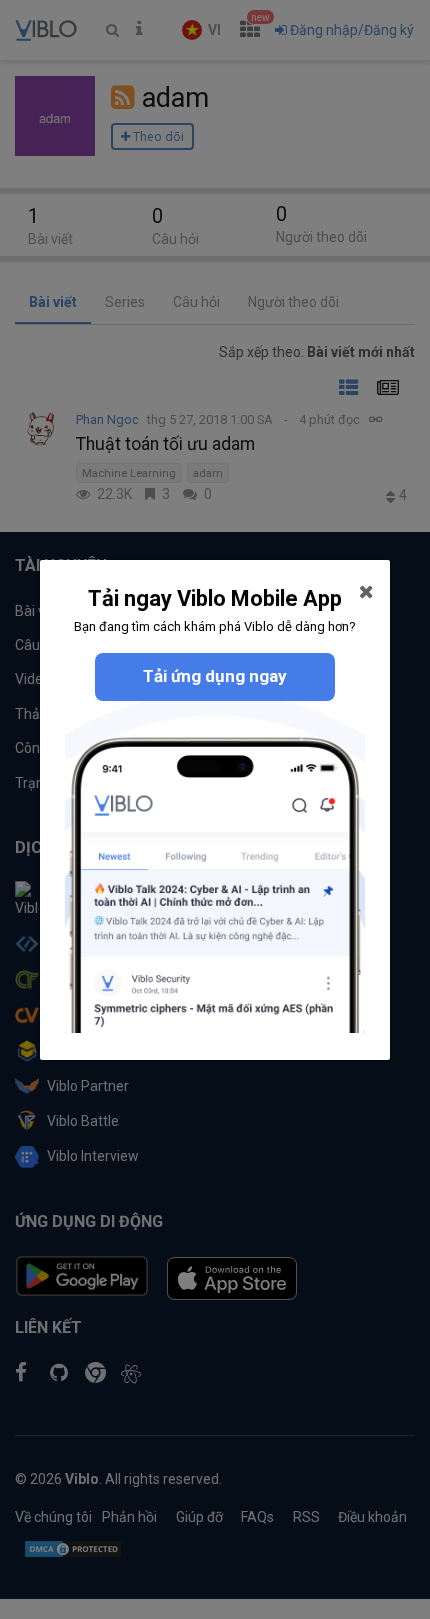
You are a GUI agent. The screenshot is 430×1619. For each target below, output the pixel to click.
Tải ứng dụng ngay (215, 676)
